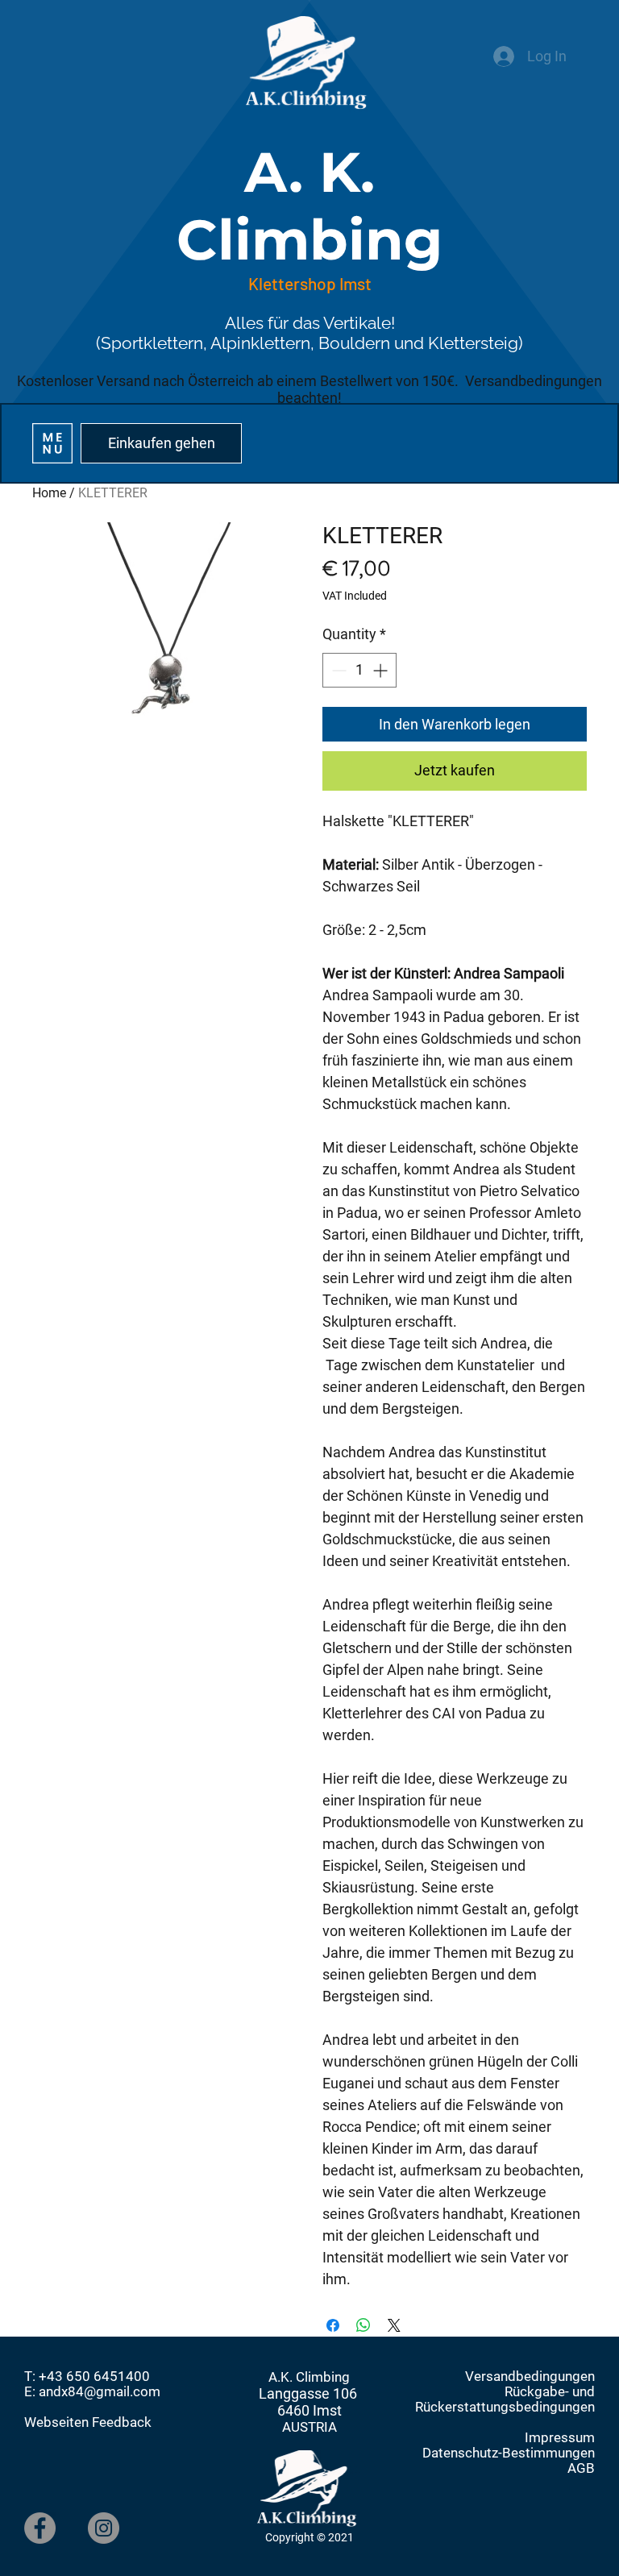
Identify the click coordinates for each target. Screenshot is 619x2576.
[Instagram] (104, 2528)
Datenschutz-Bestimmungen (509, 2453)
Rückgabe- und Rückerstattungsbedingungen (505, 2399)
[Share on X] (394, 2325)
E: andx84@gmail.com (92, 2392)
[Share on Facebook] (333, 2325)
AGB (581, 2468)
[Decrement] (337, 670)
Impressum (560, 2438)
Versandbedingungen (530, 2377)
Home (49, 493)
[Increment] (382, 670)
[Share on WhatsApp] (364, 2325)
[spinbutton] (359, 670)
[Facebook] (40, 2528)
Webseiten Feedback (88, 2422)
